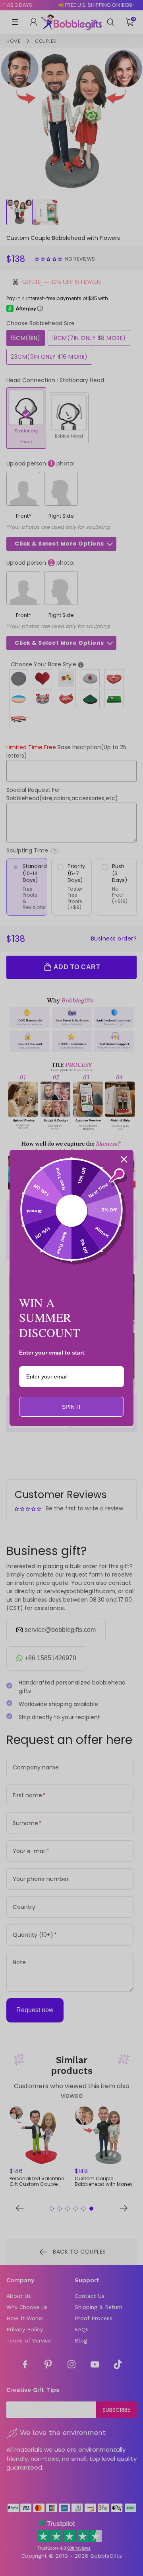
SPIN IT (72, 1407)
